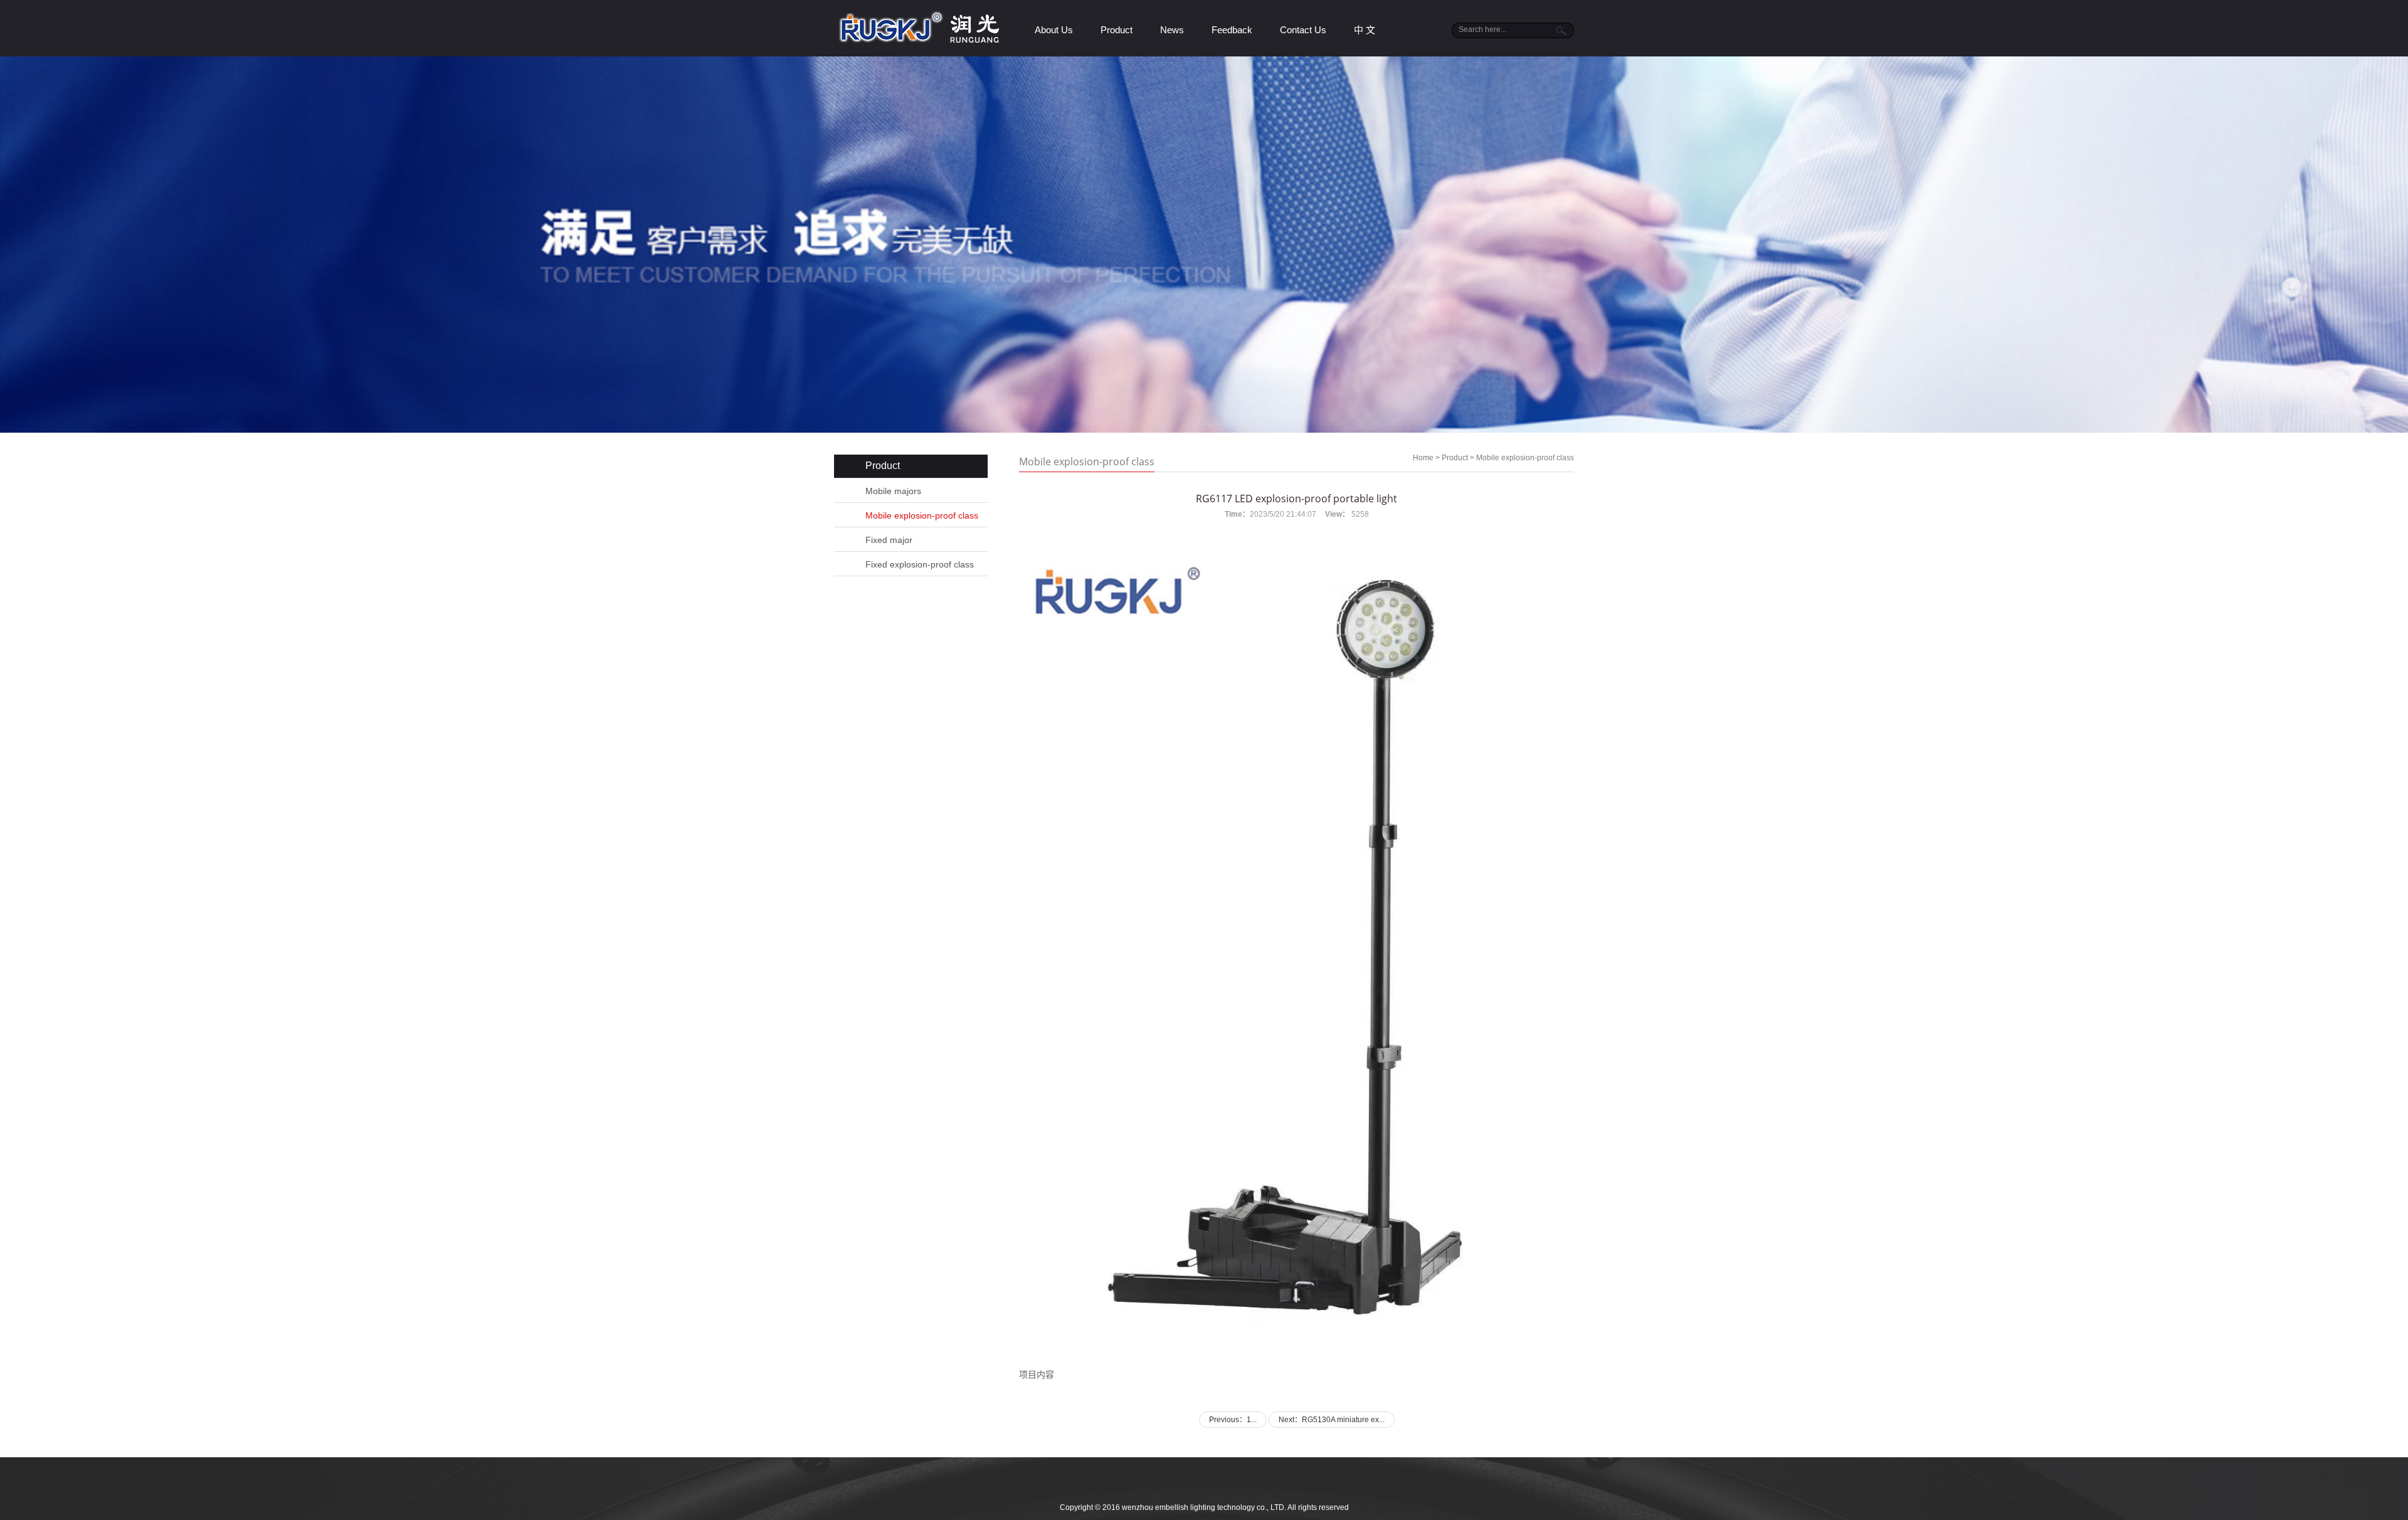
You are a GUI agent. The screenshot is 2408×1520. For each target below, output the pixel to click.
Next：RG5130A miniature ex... (1332, 1420)
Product (1117, 30)
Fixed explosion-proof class (920, 564)
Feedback (1232, 30)
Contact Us (1303, 30)
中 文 (1365, 30)
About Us (1054, 30)
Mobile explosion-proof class (922, 515)
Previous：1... (1233, 1420)
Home (1423, 458)
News (1172, 30)
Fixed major (889, 540)
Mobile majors (893, 491)
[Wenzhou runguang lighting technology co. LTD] (927, 41)
